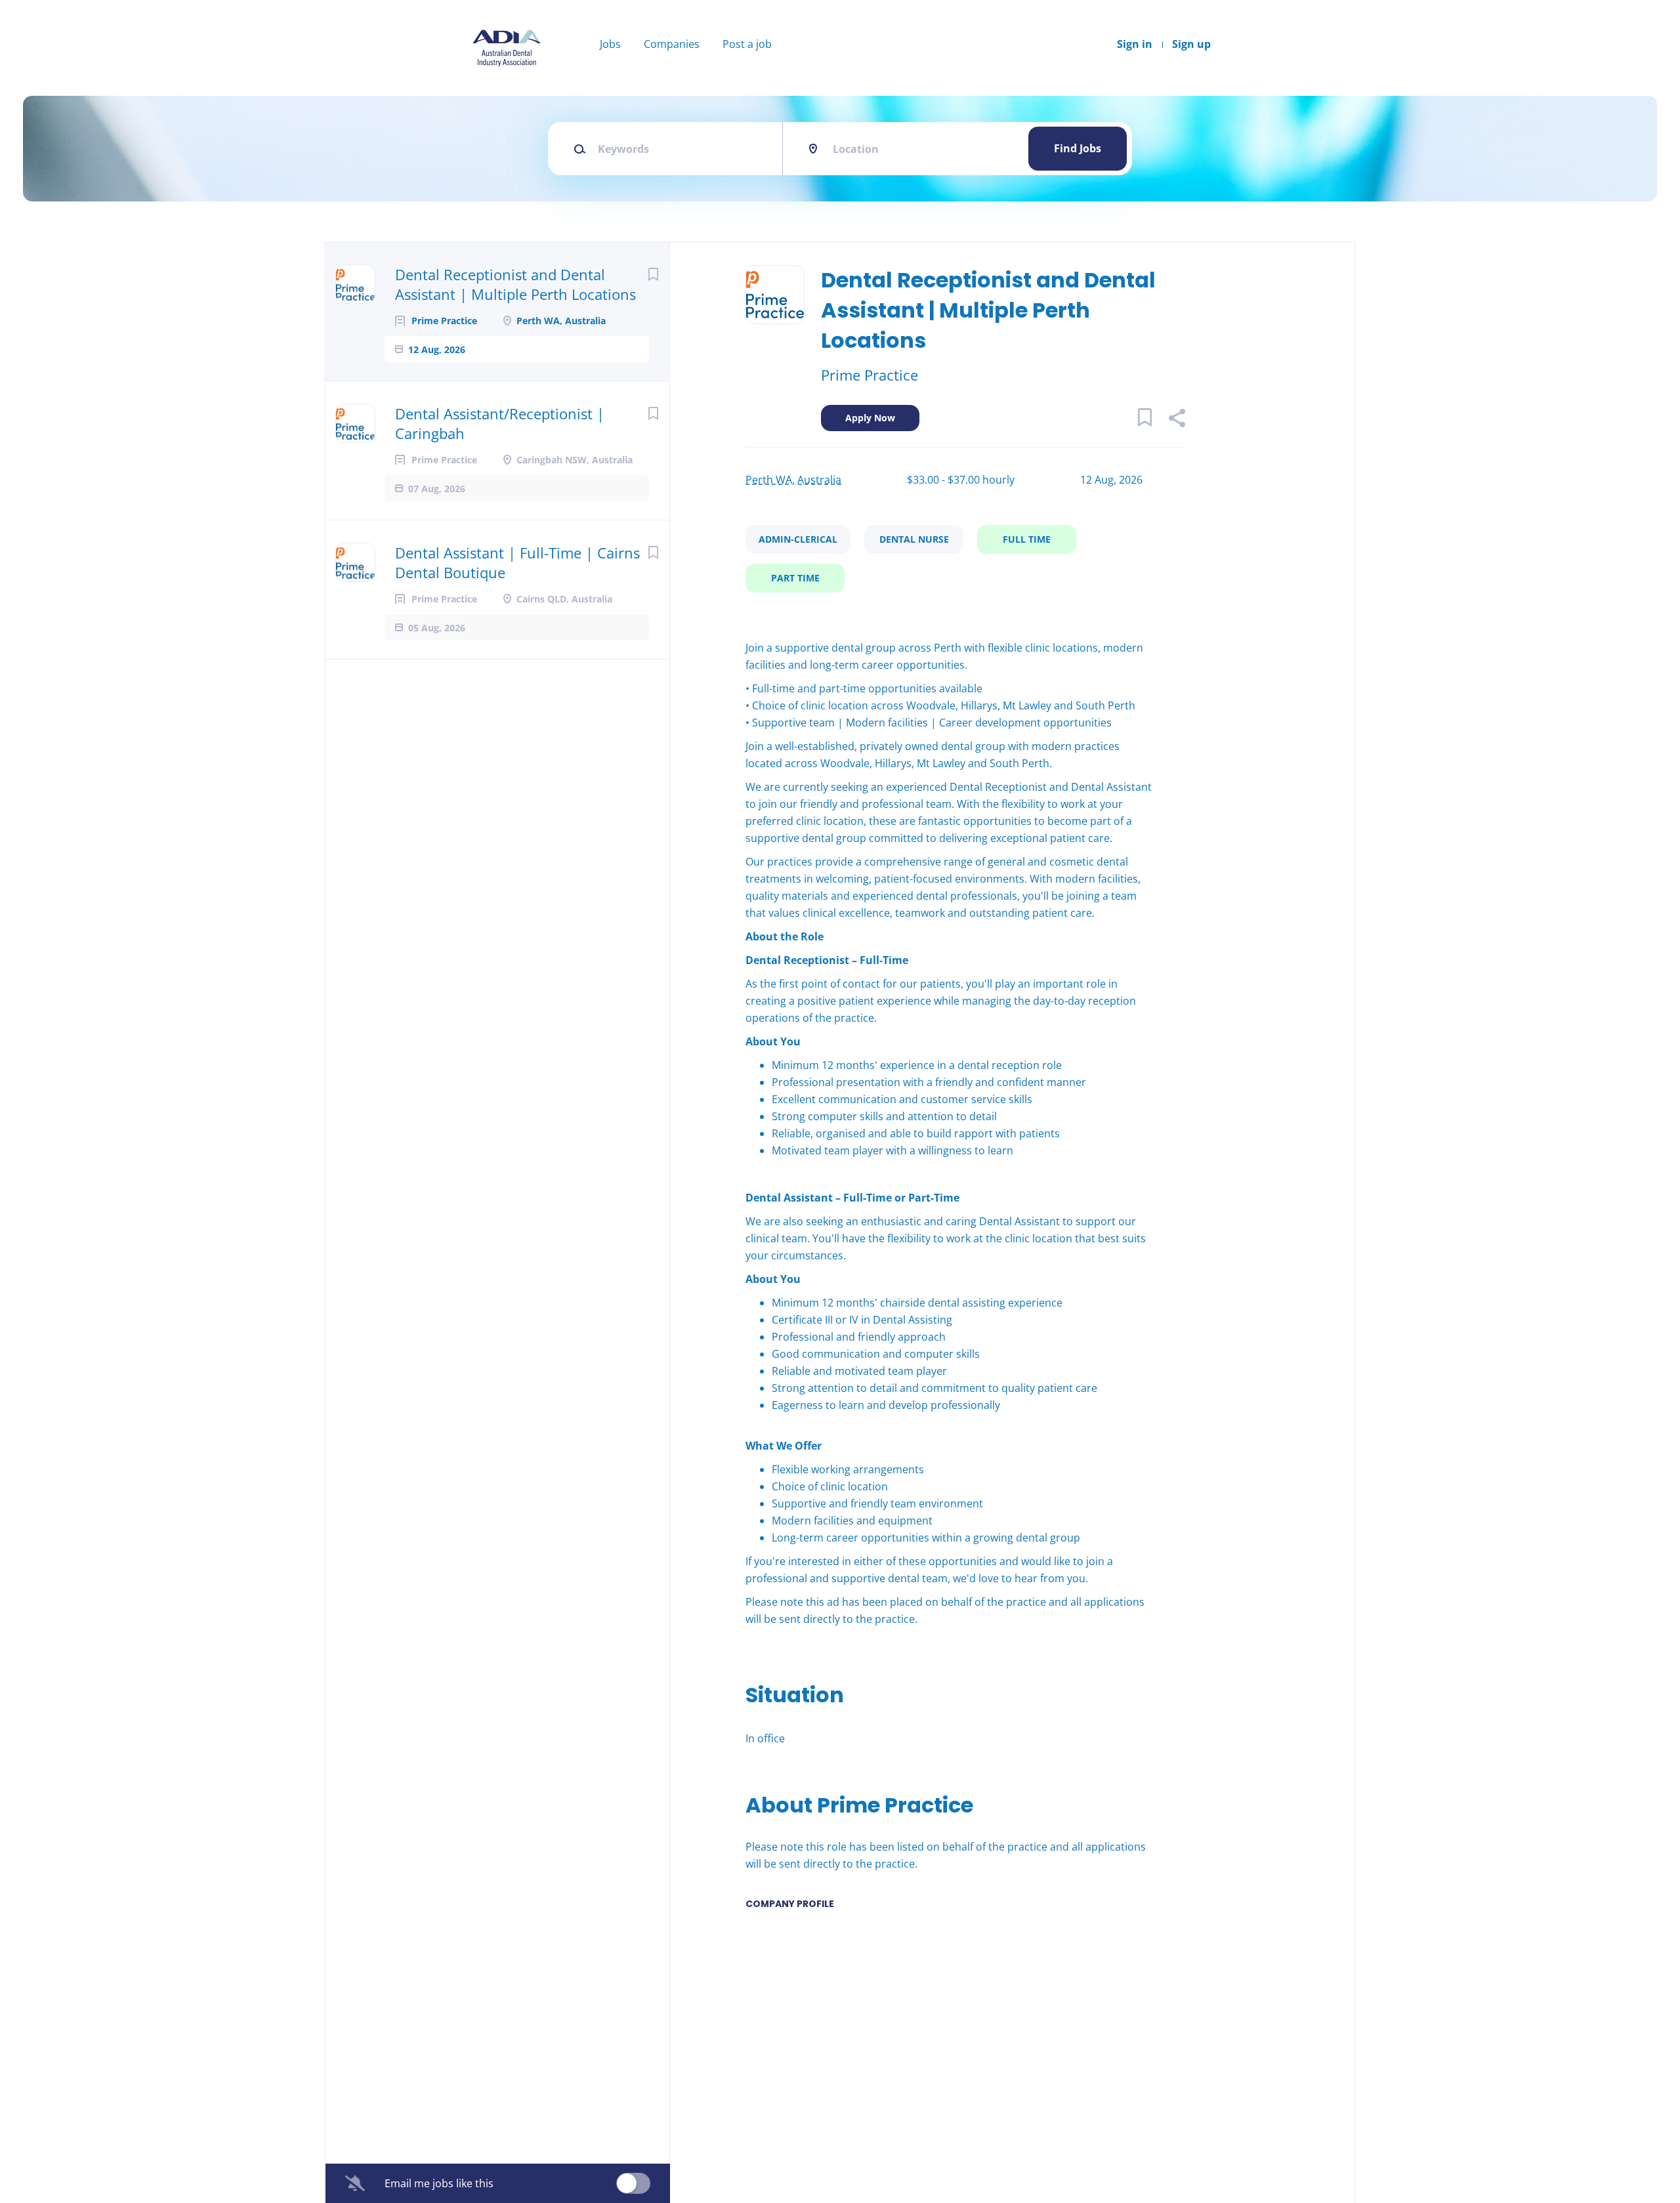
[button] (1176, 420)
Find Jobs (1078, 148)
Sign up (1191, 44)
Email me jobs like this (439, 2183)
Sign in (1135, 44)
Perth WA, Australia (793, 480)
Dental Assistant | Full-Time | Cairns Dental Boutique (517, 562)
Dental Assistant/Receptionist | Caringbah (500, 423)
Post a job (747, 44)
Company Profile (790, 1904)
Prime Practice (870, 375)
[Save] (653, 274)
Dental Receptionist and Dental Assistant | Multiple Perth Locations (515, 284)
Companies (672, 44)
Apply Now (870, 418)
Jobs (610, 44)
